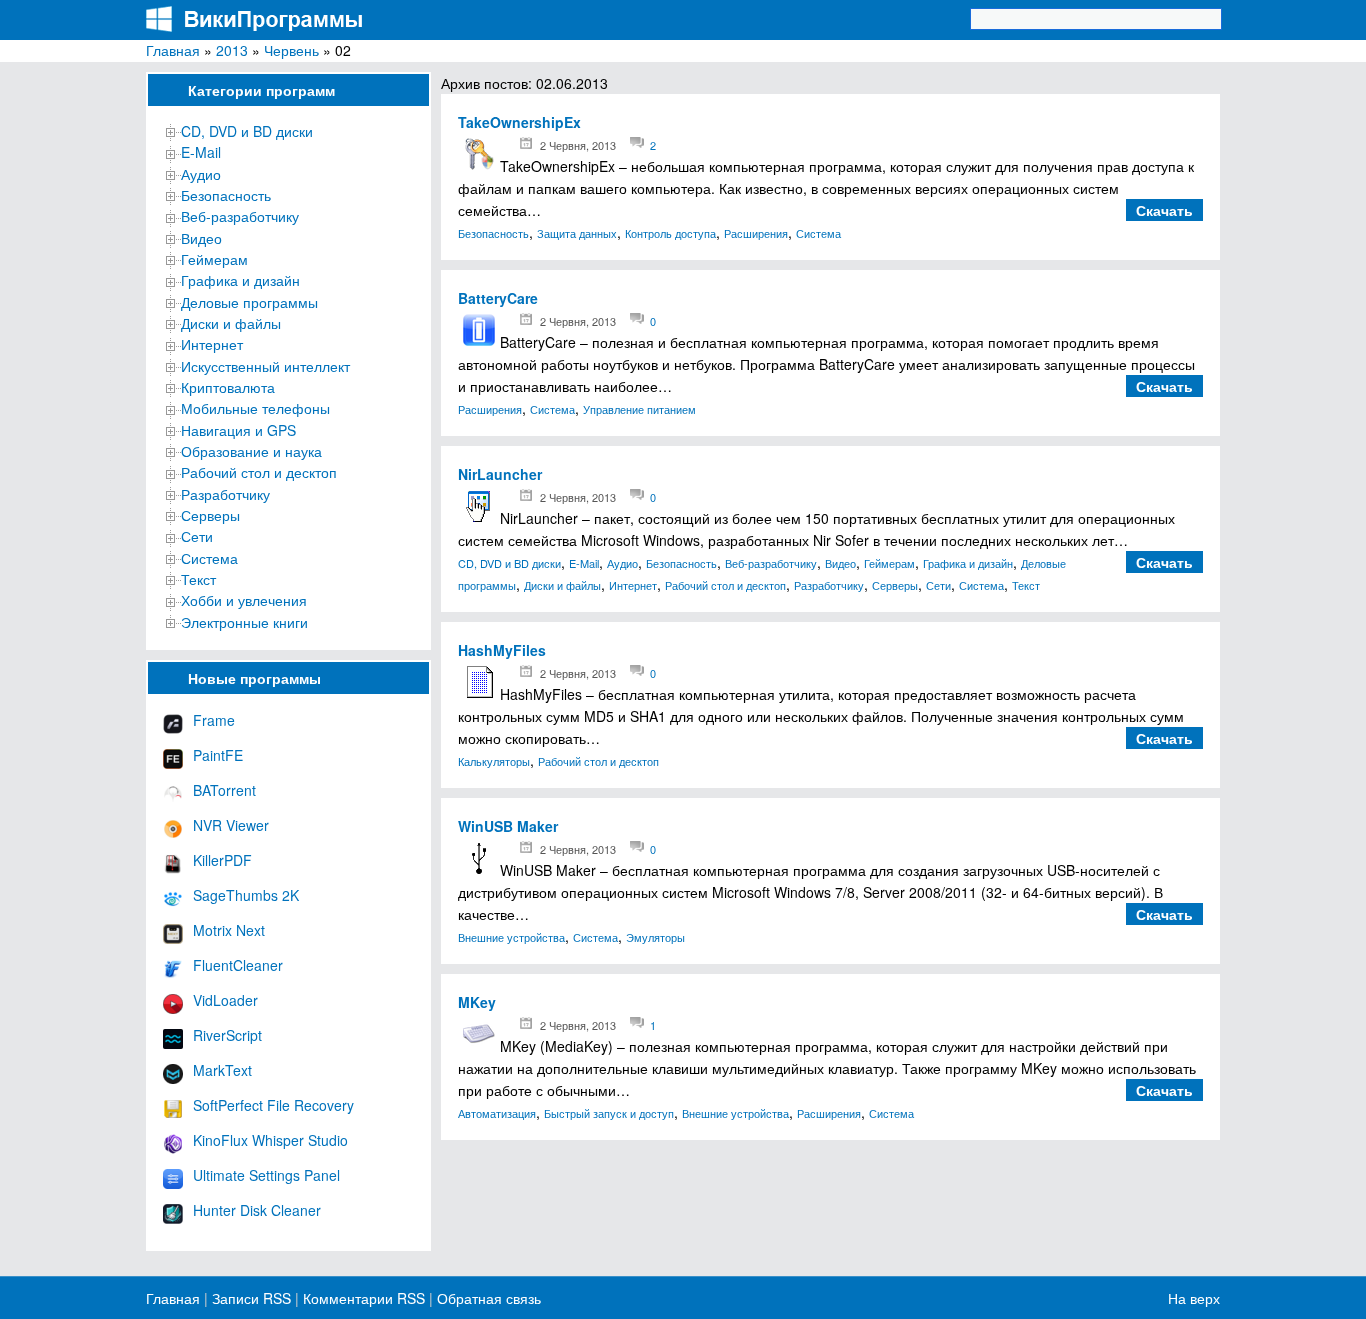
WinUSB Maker (508, 826)
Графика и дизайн (240, 280)
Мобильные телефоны (255, 408)
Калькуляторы (494, 761)
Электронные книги (244, 622)
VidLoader (225, 1000)
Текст (198, 579)
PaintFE (218, 755)
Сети (197, 536)
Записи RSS (251, 1298)
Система (209, 558)
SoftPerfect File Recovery (273, 1105)
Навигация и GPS (238, 430)
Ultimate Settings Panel (266, 1175)
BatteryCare (498, 298)
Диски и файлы (231, 323)
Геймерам (214, 259)
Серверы (210, 515)
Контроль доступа (670, 233)
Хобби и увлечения (244, 600)
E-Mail (201, 152)
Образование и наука (251, 451)
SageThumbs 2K (246, 895)
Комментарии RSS (364, 1298)
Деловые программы (249, 302)
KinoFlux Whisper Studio (270, 1140)
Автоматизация (497, 1113)
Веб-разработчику (240, 216)
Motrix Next (229, 930)
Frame (214, 720)
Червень (291, 50)
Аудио (201, 174)
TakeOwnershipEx (519, 122)
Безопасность (226, 195)
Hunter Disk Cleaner (257, 1210)
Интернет (212, 344)
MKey (477, 1002)
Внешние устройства (511, 937)
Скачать (1164, 210)
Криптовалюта (228, 387)
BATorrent (224, 790)
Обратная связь (487, 1298)
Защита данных (577, 233)
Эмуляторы (655, 937)
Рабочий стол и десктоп (259, 472)
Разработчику (225, 494)
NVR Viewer (231, 825)
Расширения (756, 233)
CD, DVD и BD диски (247, 131)
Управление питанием (639, 409)
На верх (1194, 1298)
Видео (201, 238)
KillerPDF (222, 860)
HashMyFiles (502, 650)
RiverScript (227, 1035)
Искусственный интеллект (265, 366)
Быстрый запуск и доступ (609, 1113)
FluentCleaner (238, 965)
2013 (232, 50)
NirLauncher (500, 474)
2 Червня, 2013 (578, 145)
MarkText (222, 1070)
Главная (173, 50)
